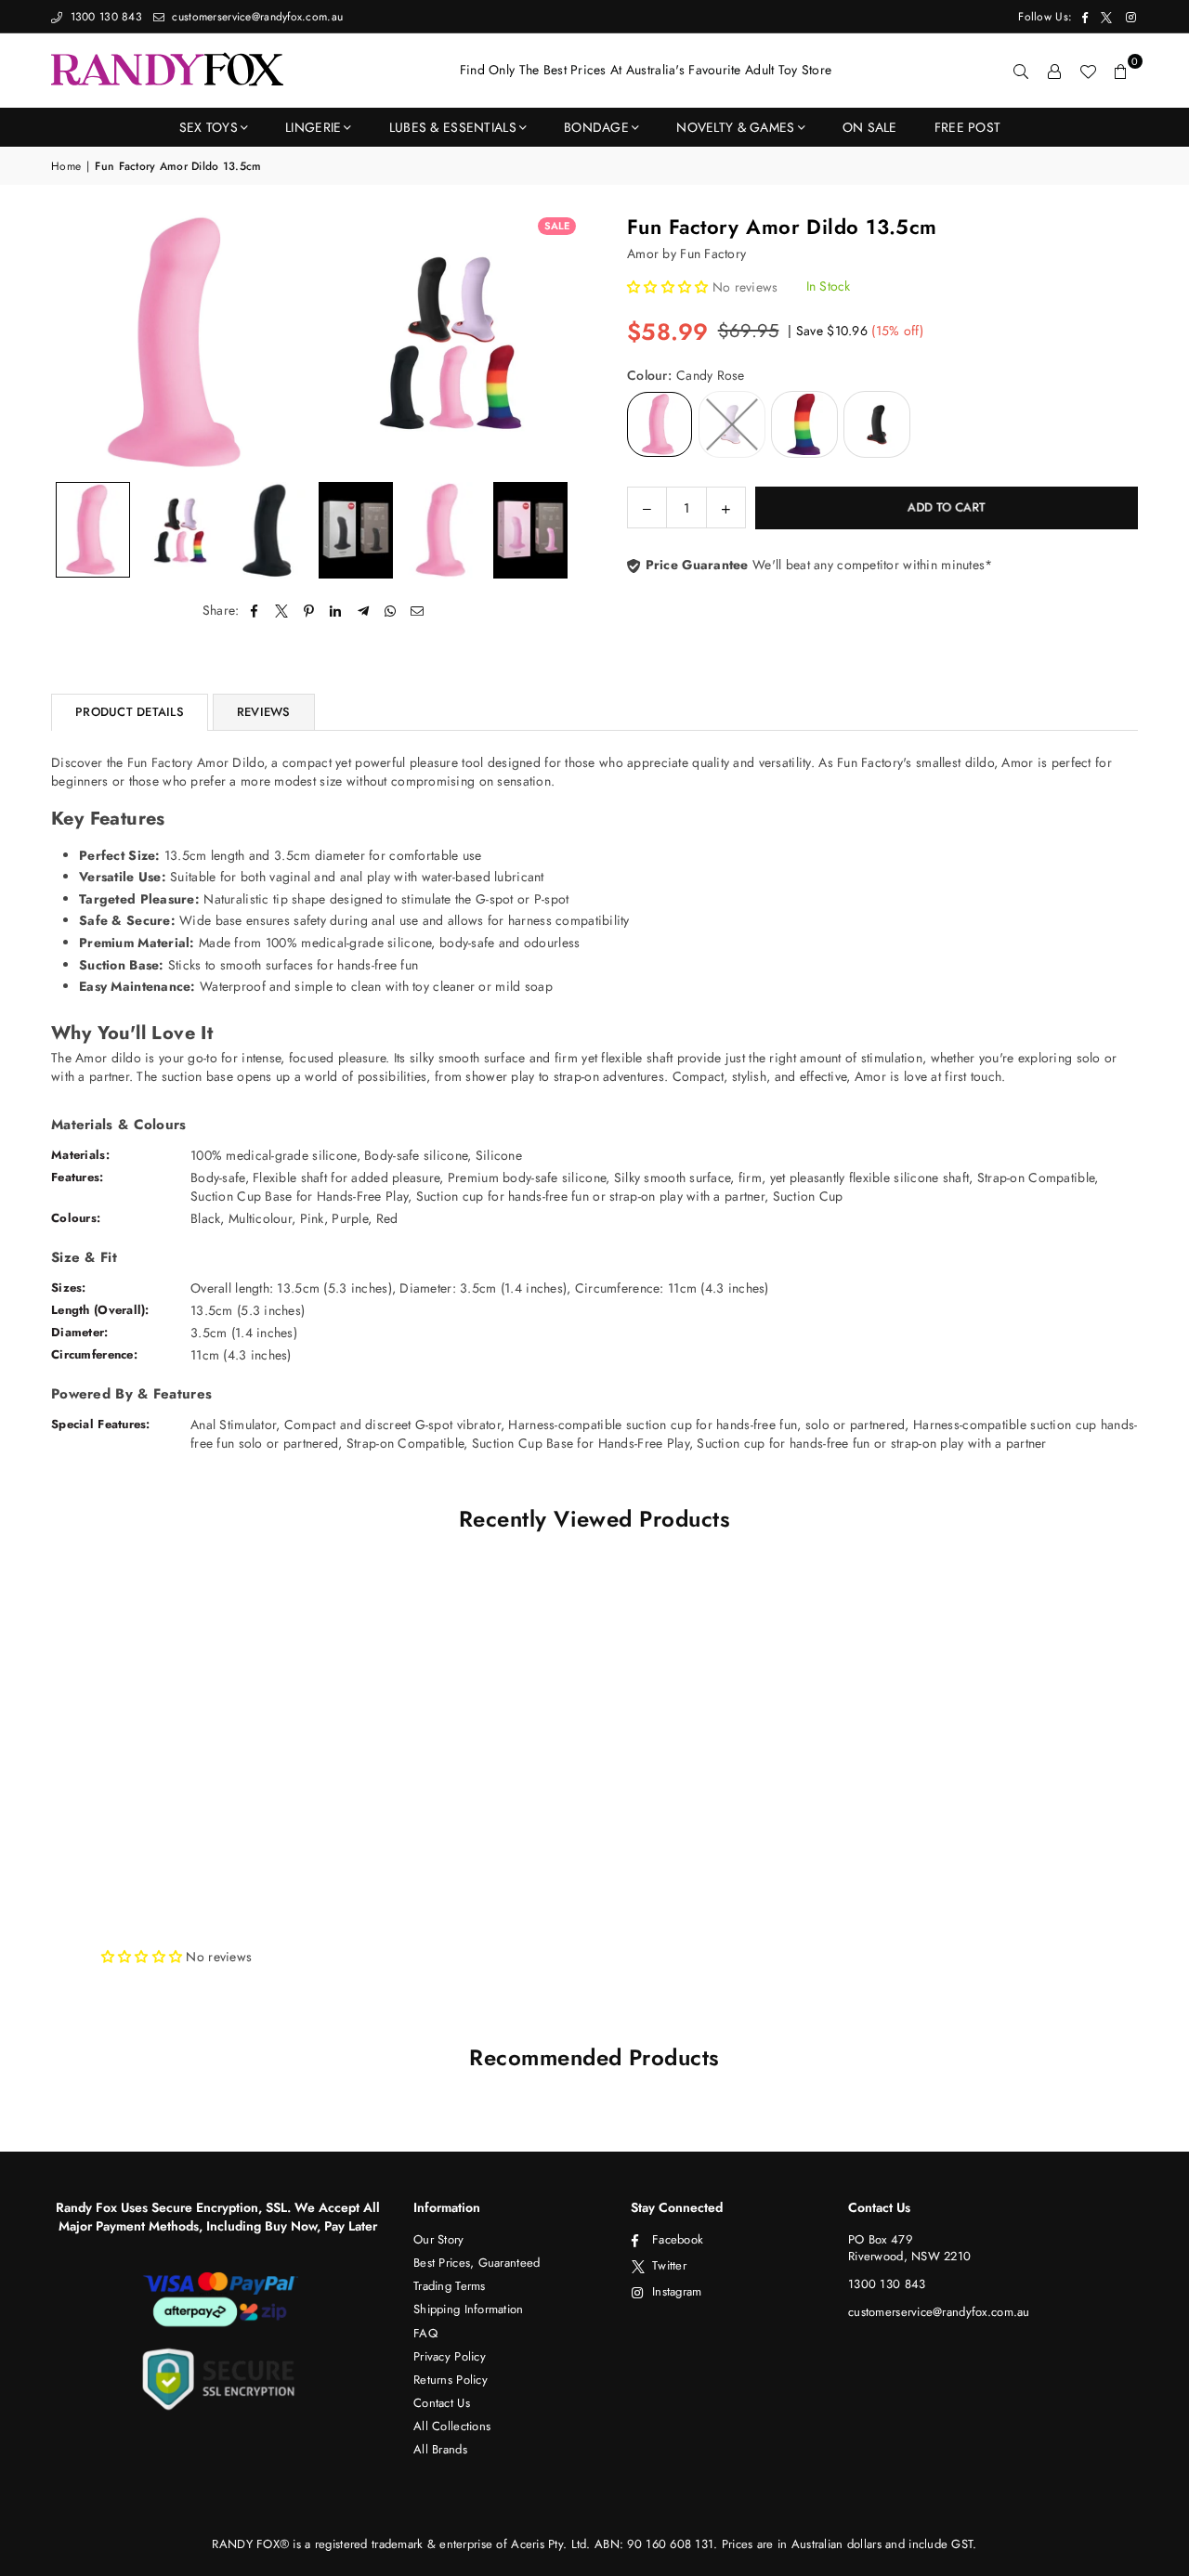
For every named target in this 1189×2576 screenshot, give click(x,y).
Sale (557, 226)
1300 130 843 (104, 17)
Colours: (76, 1218)
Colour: (686, 376)
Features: (78, 1177)
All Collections (452, 2426)
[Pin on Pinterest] (309, 611)
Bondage (596, 127)
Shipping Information (469, 2309)
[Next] (555, 342)
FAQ (425, 2333)
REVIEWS (264, 712)
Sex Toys (209, 127)
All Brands (440, 2449)
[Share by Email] (418, 611)
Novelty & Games (735, 127)
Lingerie (313, 127)
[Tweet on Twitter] (282, 611)
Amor (643, 254)
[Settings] (1054, 71)
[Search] (1021, 71)
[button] (1121, 71)
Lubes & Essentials (453, 127)
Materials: (80, 1155)
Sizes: (69, 1288)
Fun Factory (713, 254)
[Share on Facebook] (255, 611)
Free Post (968, 127)
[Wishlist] (1088, 71)
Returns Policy (451, 2380)
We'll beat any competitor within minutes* (817, 565)
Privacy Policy (450, 2356)
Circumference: (94, 1354)
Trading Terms (450, 2286)
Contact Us (442, 2403)
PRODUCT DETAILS (130, 712)
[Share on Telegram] (364, 611)
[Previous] (77, 342)
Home (66, 167)
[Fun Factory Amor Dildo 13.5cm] (93, 530)
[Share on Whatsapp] (391, 611)
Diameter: (80, 1332)
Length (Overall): (100, 1310)
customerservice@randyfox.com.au (255, 17)
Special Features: (101, 1424)
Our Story (439, 2239)
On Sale (870, 127)
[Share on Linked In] (336, 611)
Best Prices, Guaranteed (477, 2263)
